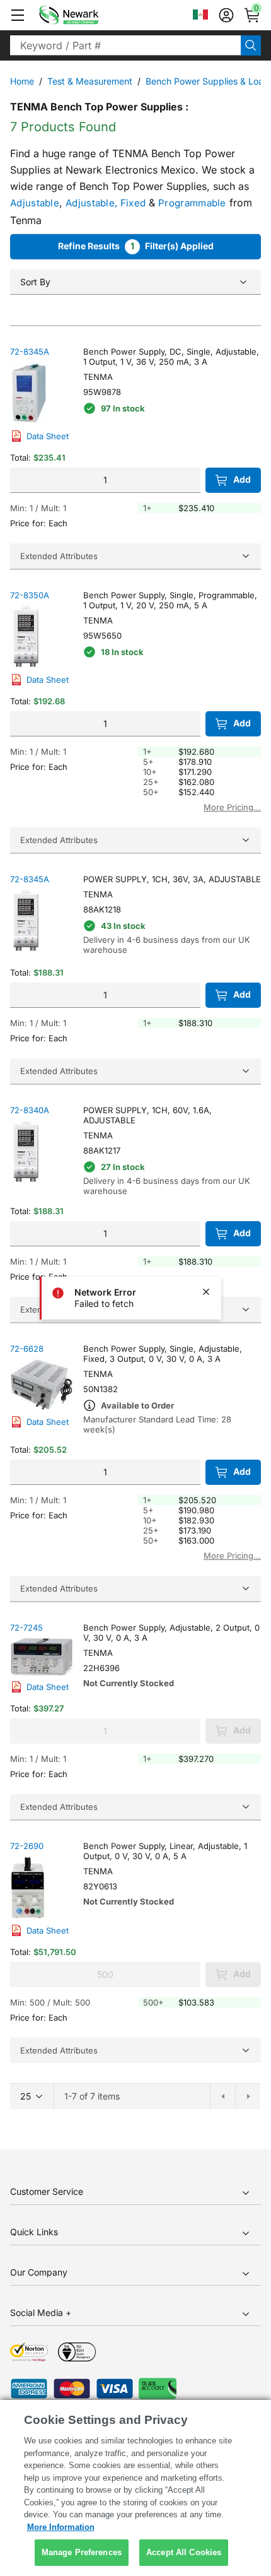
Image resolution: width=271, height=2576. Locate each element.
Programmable (192, 203)
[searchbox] (125, 45)
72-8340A (30, 1110)
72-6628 (27, 1349)
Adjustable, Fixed (106, 203)
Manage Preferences (82, 2552)
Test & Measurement (90, 81)
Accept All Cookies (184, 2552)
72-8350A (30, 595)
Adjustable (35, 203)
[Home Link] (88, 15)
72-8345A (30, 352)
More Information (61, 2527)
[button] (18, 15)
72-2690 (27, 1846)
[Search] (251, 45)
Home (22, 81)
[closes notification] (206, 1292)
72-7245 (26, 1628)
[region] (135, 2488)
